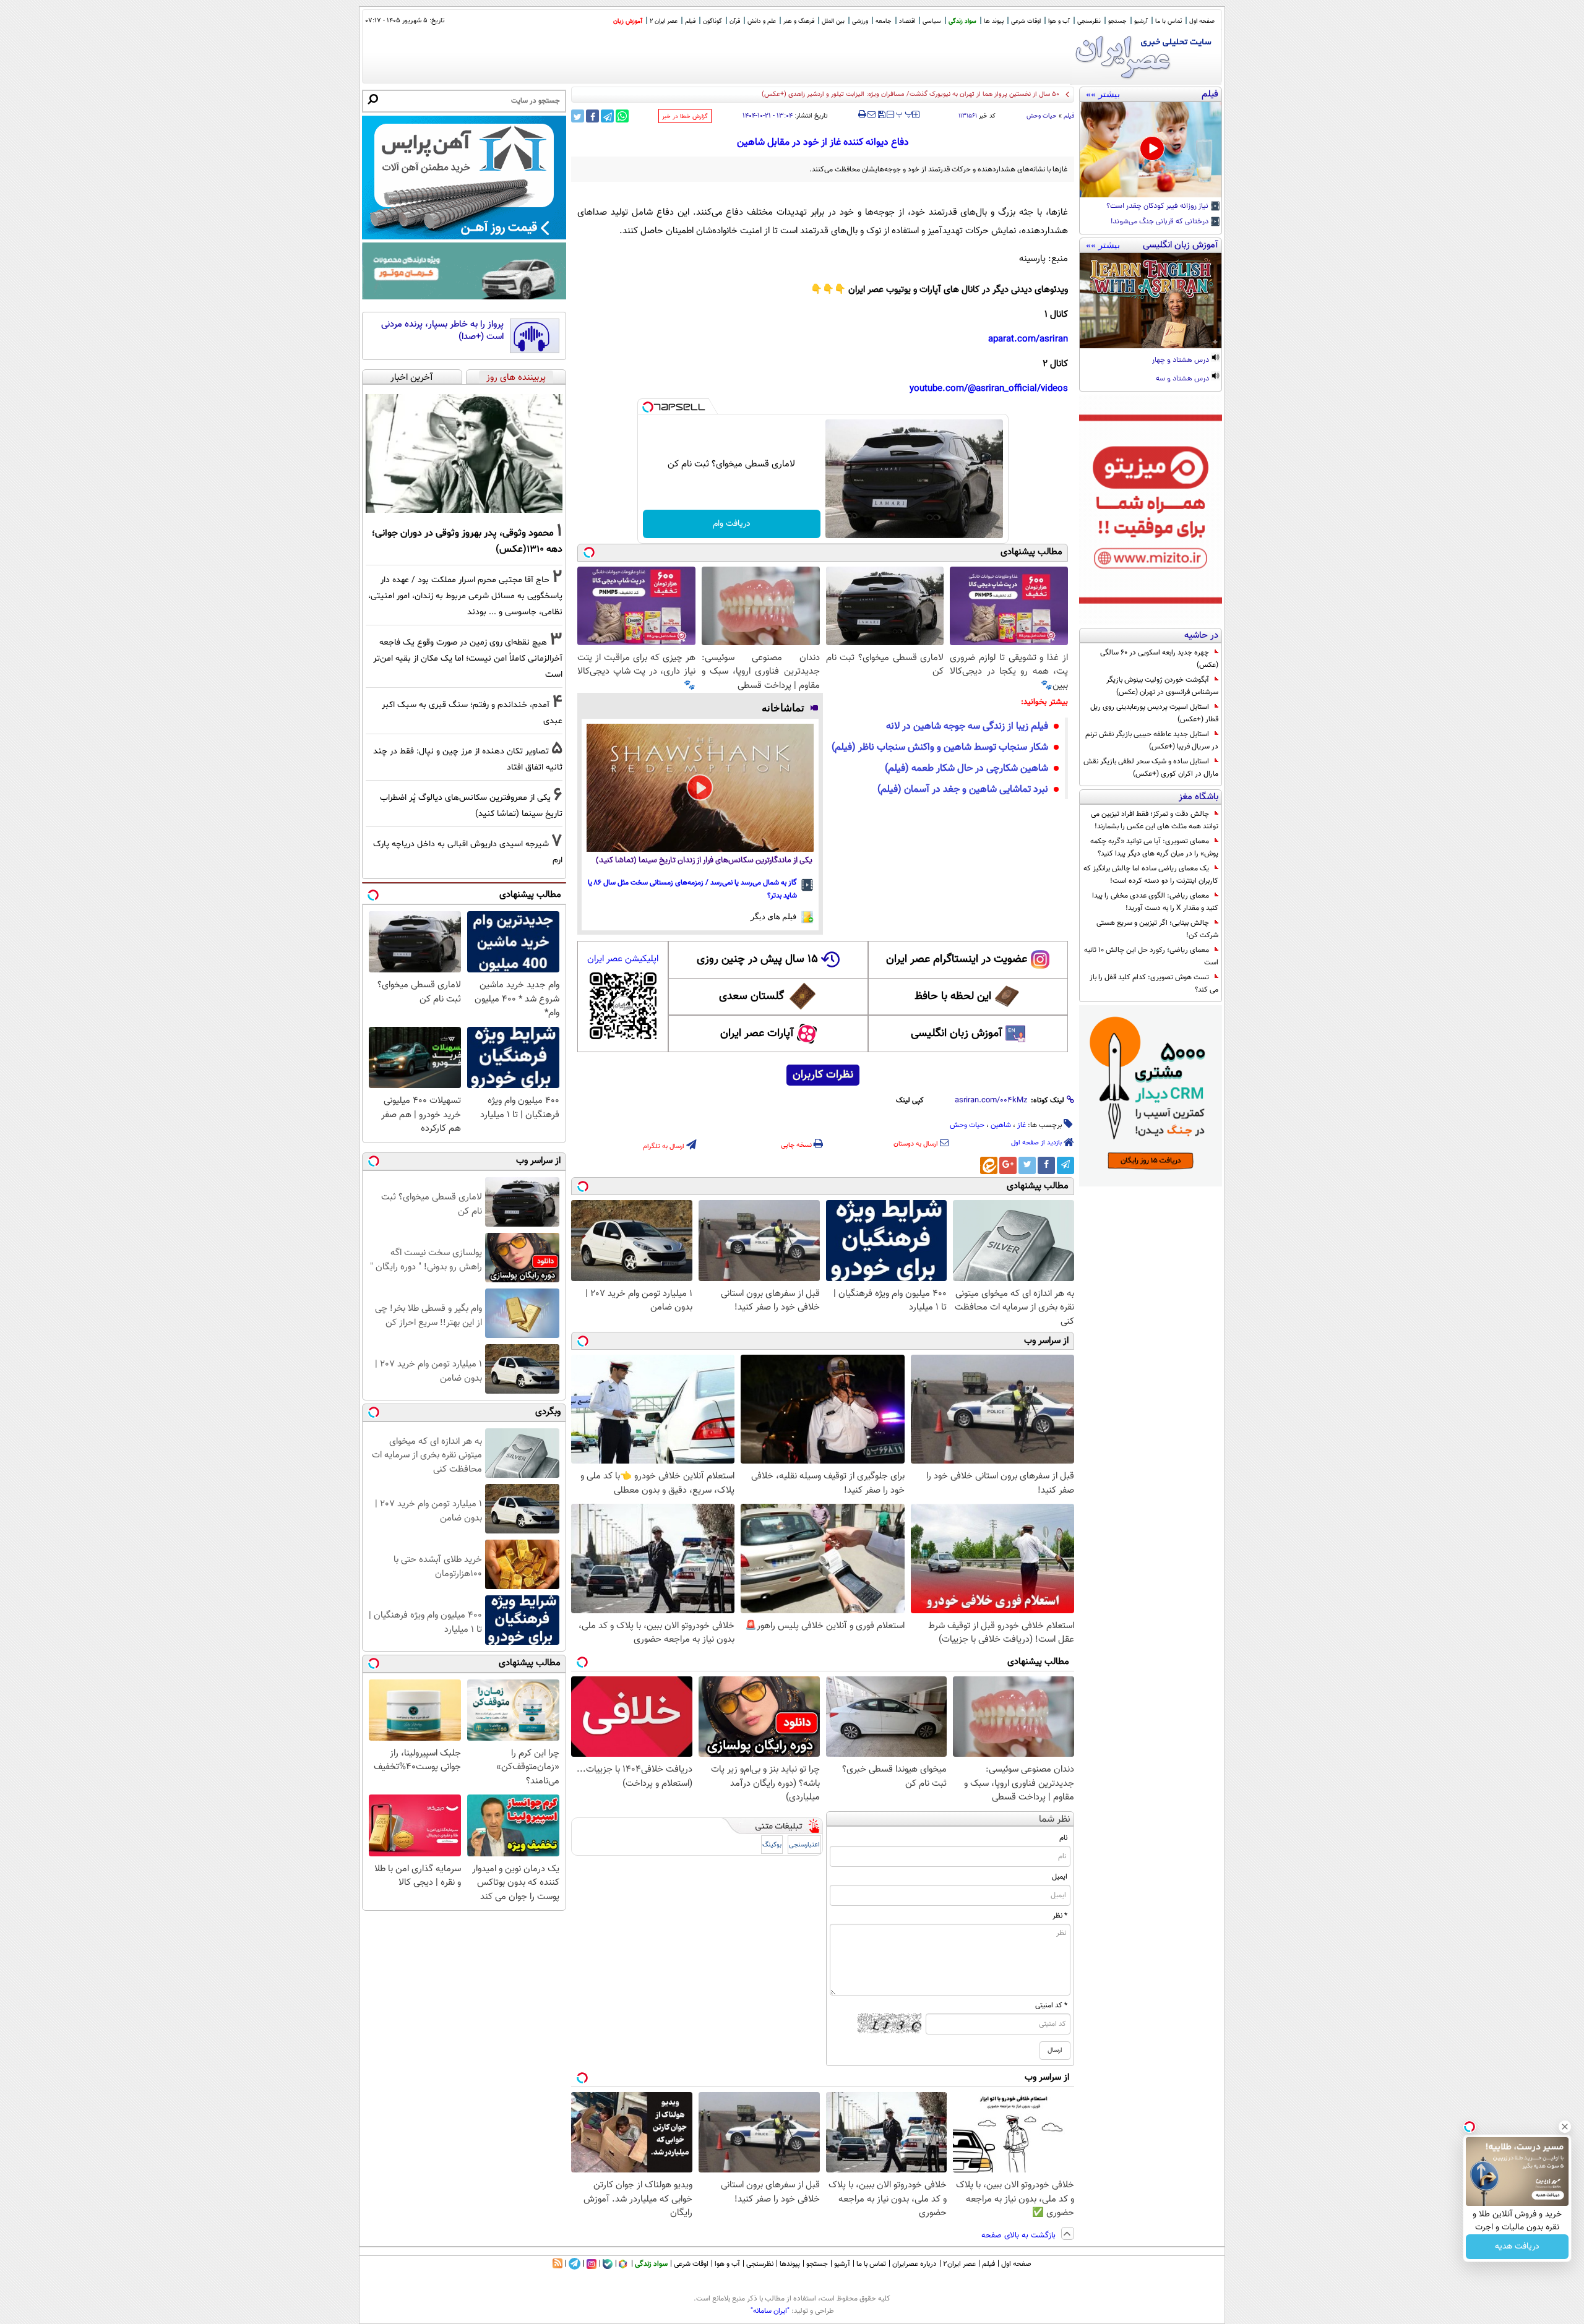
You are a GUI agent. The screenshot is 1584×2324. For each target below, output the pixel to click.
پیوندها (790, 2264)
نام (1063, 1838)
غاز (1022, 1125)
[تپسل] (648, 407)
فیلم (690, 21)
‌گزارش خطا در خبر (685, 117)
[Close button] (1565, 2127)
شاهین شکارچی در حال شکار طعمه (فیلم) (966, 769)
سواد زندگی (962, 21)
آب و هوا (1059, 21)
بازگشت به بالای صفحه (1020, 2236)
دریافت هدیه (1517, 2247)
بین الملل (833, 21)
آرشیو (1141, 21)
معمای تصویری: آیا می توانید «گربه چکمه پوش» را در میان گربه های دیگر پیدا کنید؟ (1154, 847)
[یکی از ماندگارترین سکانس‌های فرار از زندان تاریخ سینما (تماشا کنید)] (700, 787)
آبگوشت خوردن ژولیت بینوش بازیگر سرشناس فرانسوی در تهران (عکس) (1162, 686)
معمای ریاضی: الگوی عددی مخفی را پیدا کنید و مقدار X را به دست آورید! (1155, 902)
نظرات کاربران (823, 1075)
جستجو (1117, 21)
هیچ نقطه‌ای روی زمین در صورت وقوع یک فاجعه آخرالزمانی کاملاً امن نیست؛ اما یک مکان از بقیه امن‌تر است (468, 658)
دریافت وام (732, 524)
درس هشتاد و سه (1183, 379)
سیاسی (932, 21)
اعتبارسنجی (804, 1845)
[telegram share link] (607, 116)
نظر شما (1055, 1820)
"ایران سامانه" (770, 2311)
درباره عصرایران (915, 2264)
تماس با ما (1169, 21)
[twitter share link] (578, 116)
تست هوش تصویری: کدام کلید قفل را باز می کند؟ (1154, 984)
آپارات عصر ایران (757, 1034)
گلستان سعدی (751, 997)
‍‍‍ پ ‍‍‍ (905, 113)
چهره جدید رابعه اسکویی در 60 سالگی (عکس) (1159, 659)
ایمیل (1060, 1877)
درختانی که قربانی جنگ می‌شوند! (1160, 222)
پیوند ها (994, 21)
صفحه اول (1202, 21)
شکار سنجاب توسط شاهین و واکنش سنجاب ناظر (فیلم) (940, 748)
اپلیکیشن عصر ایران (623, 959)
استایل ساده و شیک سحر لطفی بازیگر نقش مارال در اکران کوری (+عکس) (1151, 768)
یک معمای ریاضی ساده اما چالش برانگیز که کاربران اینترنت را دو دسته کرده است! (1151, 875)
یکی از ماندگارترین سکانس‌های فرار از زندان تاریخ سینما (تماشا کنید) (704, 861)
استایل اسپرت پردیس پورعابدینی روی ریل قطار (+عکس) (1154, 713)
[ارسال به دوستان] (872, 114)
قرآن (735, 21)
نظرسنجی (1089, 21)
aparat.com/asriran (1028, 339)
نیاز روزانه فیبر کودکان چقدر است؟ (1158, 207)
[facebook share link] (592, 116)
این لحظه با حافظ (953, 997)
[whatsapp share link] (622, 116)
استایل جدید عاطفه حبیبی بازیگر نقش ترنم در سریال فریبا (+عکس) (1152, 740)
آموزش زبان (628, 21)
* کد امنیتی (1051, 2005)
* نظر (1060, 1916)
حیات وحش (1042, 116)
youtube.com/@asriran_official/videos (989, 389)
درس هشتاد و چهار (1182, 361)
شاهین (1001, 1125)
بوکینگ (772, 1845)
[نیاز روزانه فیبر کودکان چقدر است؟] (1151, 150)
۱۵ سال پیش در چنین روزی (757, 959)
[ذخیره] (881, 115)
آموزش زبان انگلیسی (957, 1034)
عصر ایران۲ (959, 2264)
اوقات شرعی (1026, 21)
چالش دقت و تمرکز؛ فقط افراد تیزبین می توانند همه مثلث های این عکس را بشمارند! (1155, 820)
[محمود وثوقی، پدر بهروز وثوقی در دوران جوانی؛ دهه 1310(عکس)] (464, 453)
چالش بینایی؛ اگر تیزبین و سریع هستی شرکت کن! (1157, 929)
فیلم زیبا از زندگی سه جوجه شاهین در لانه (967, 727)
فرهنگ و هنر (799, 21)
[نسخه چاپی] (862, 114)
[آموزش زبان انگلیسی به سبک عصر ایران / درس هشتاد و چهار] (1151, 301)
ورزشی (860, 21)
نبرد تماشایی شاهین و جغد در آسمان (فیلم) (963, 790)
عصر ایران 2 (664, 21)
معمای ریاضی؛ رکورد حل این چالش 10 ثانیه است (1151, 956)
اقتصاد (907, 21)
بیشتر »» (1103, 94)
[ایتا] (989, 1165)
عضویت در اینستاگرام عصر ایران (957, 959)
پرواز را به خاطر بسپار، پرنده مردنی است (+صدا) (442, 331)
